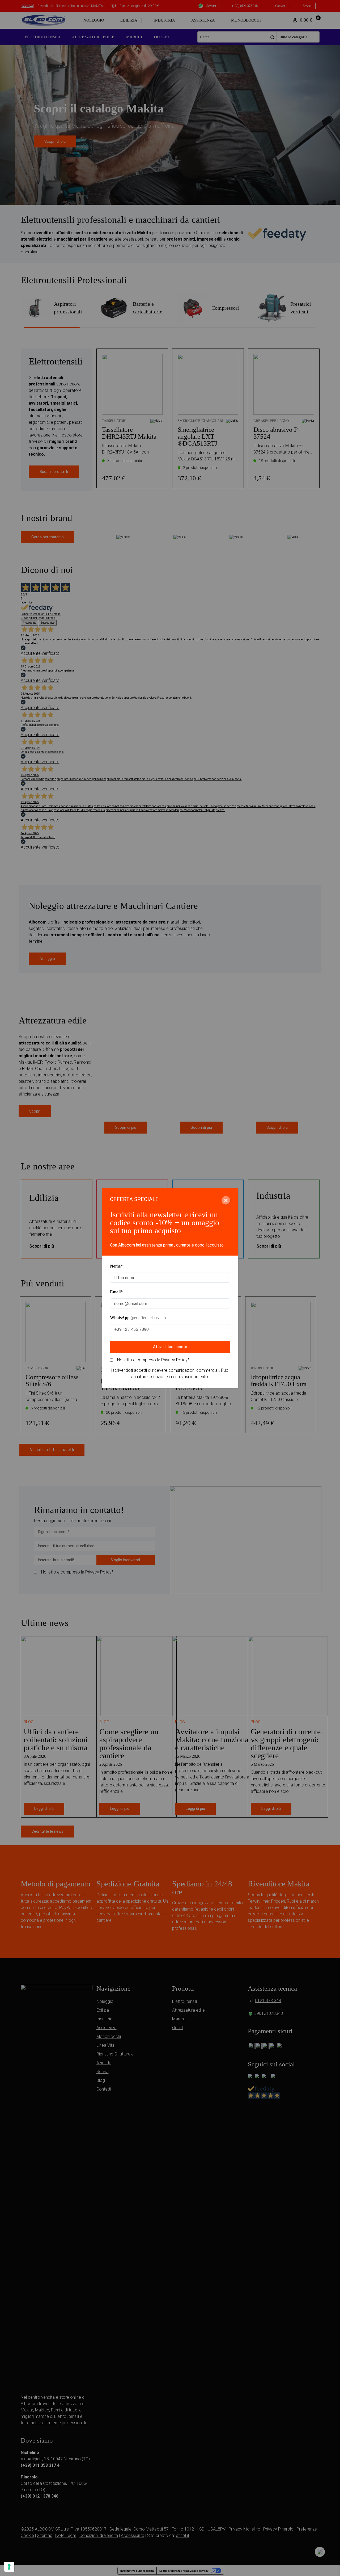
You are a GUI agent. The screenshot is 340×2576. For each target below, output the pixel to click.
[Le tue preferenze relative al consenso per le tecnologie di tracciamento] (9, 2567)
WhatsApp (138, 1318)
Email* (116, 1292)
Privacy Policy (174, 1360)
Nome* (116, 1266)
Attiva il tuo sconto (170, 1347)
